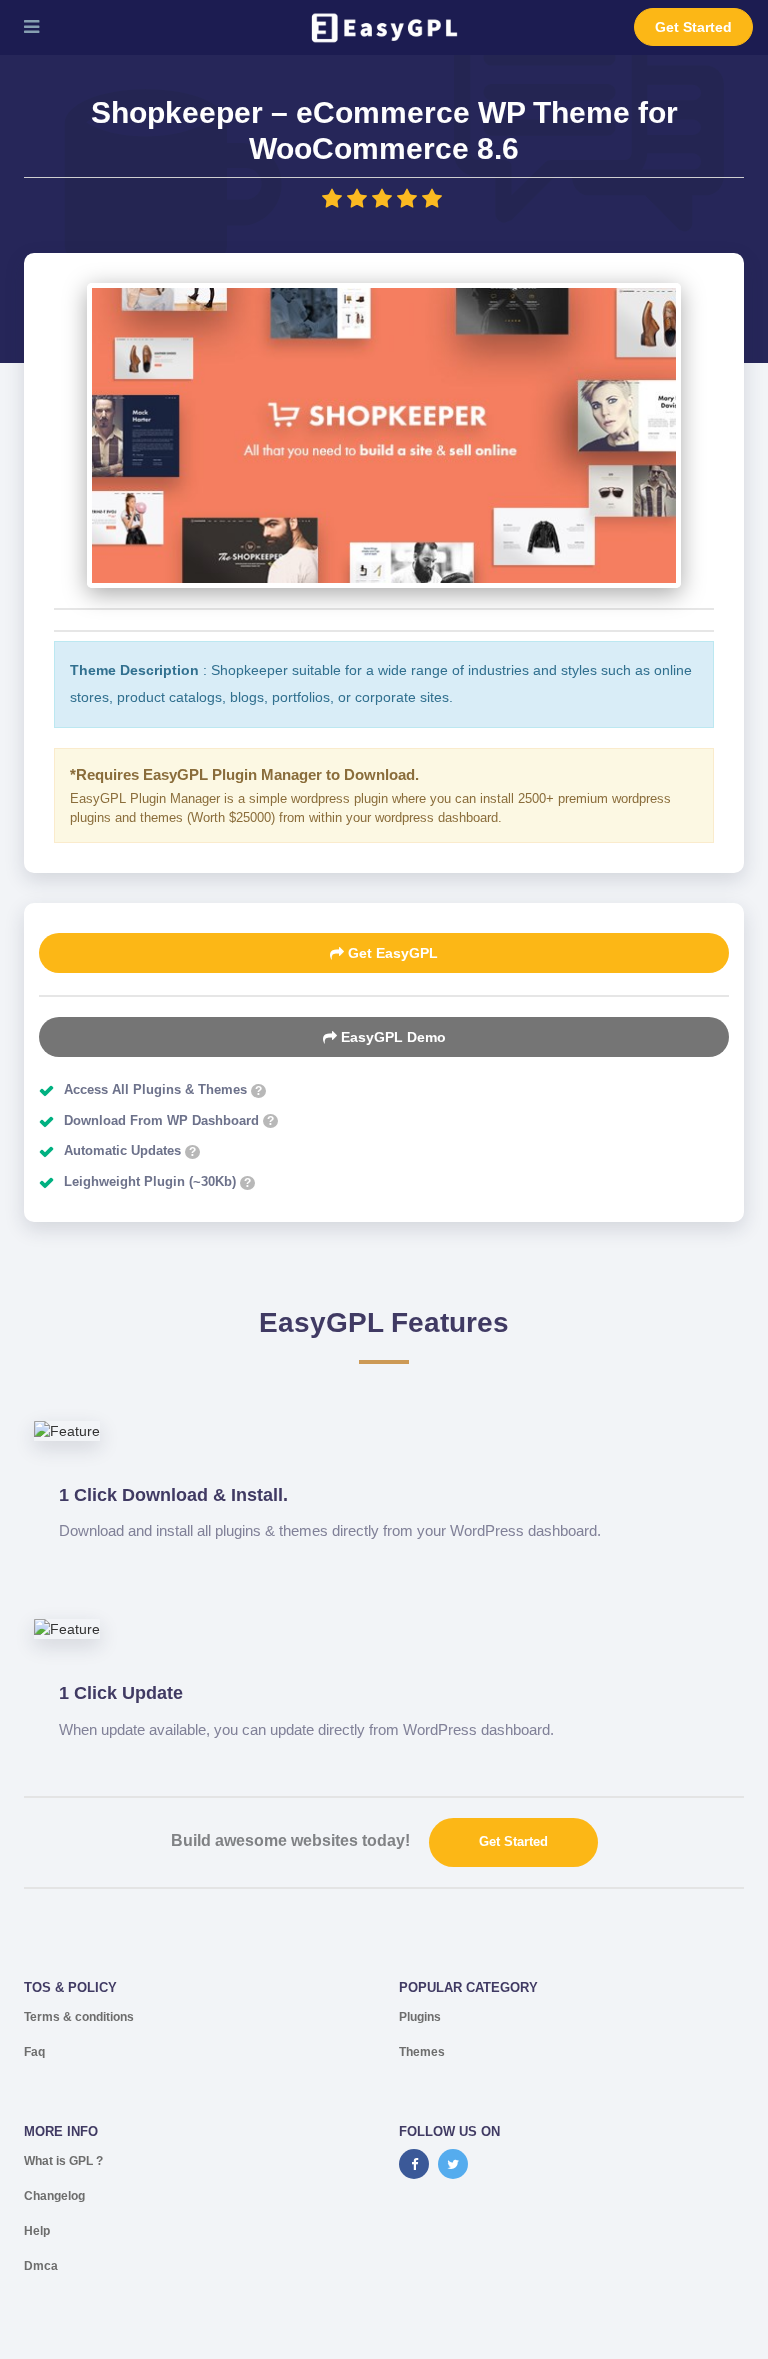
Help (37, 2231)
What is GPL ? (63, 2161)
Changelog (54, 2196)
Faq (34, 2052)
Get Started (693, 27)
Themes (422, 2052)
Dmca (41, 2266)
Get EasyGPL (391, 953)
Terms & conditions (79, 2017)
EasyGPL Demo (391, 1037)
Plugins (420, 2017)
